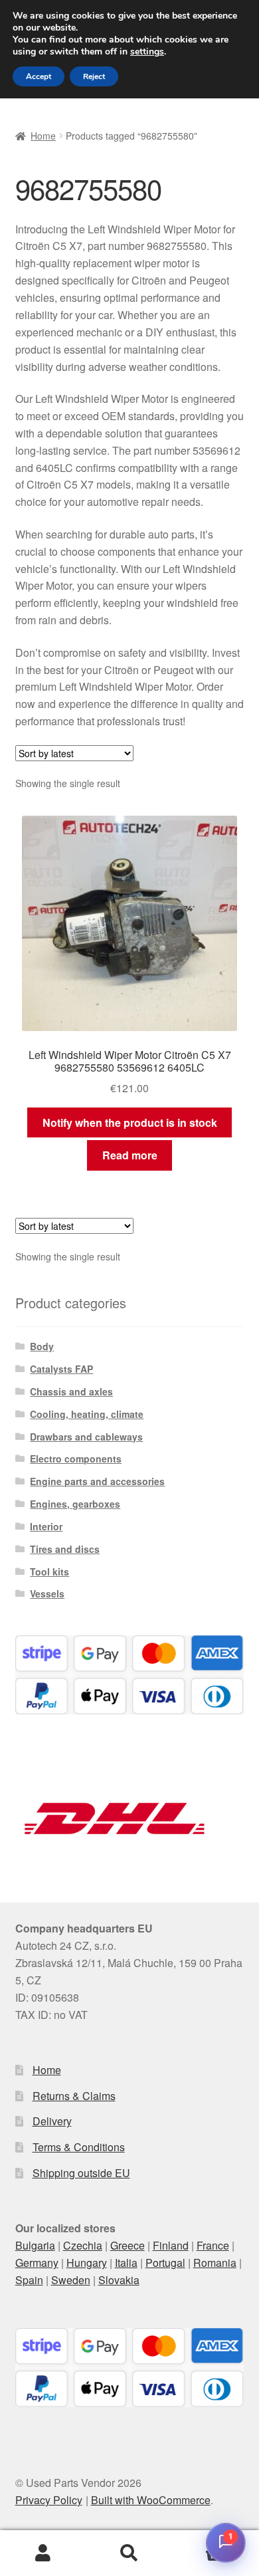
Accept (39, 76)
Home (43, 136)
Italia (126, 2263)
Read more (130, 1155)
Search (129, 2553)
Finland (171, 2245)
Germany (37, 2263)
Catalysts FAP (61, 1369)
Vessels (47, 1593)
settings (147, 52)
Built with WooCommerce (151, 2500)
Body (42, 1346)
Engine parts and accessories (97, 1481)
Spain (29, 2280)
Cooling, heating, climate (87, 1414)
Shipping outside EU (81, 2173)
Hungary (87, 2263)
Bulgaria (35, 2245)
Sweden (71, 2280)
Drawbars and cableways (86, 1437)
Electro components (76, 1459)
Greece (128, 2245)
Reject (94, 76)
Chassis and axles (71, 1391)
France (213, 2245)
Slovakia (119, 2280)
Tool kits (49, 1572)
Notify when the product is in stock (130, 1122)
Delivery (52, 2121)
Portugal (165, 2263)
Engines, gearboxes (75, 1504)
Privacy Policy (49, 2500)
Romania (215, 2263)
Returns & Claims (74, 2096)
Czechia (83, 2245)
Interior (46, 1526)
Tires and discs (65, 1549)
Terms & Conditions (79, 2147)
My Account (43, 2553)
